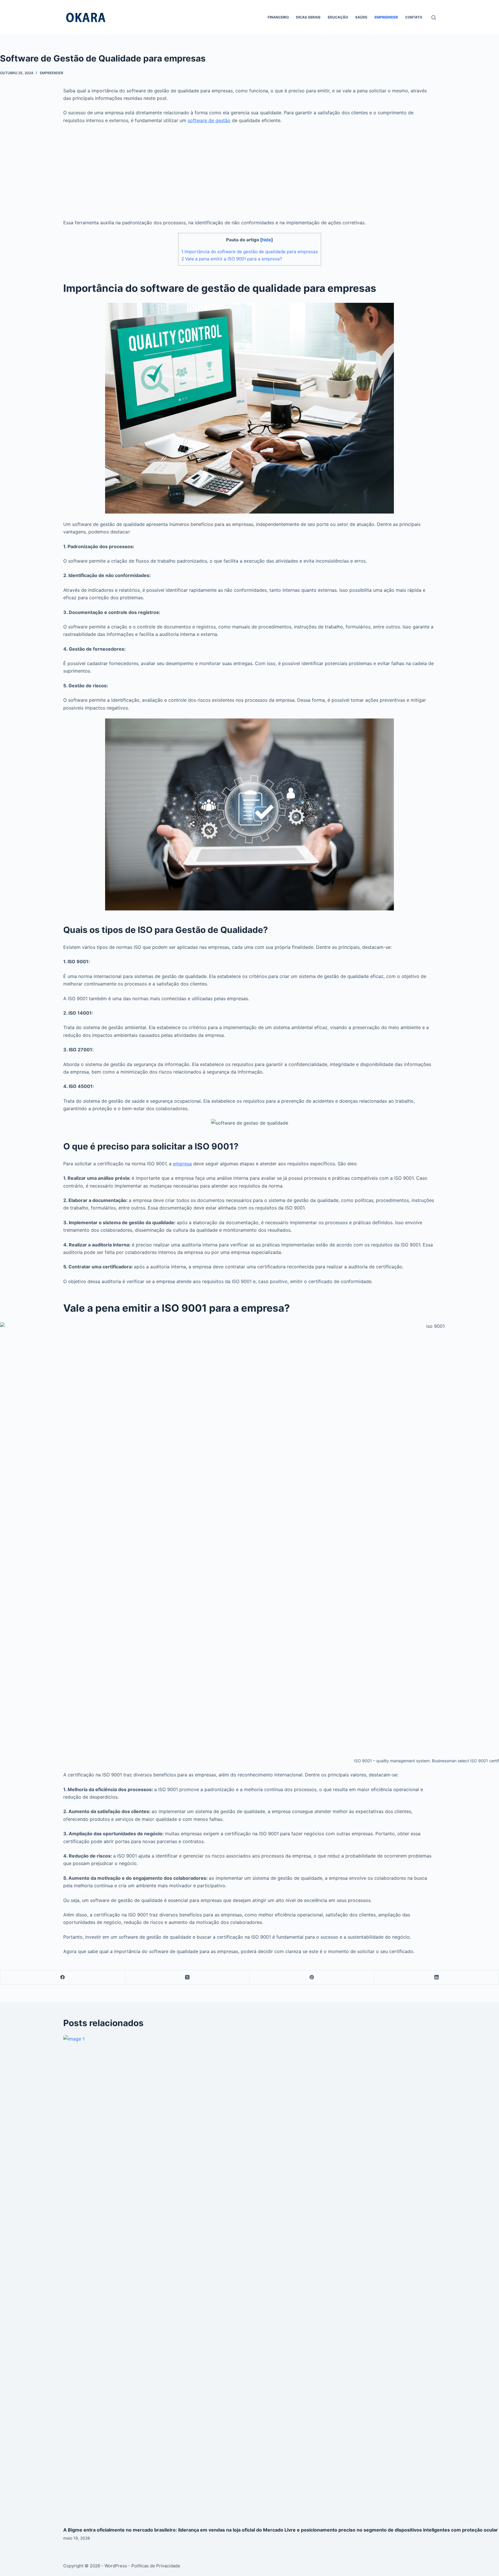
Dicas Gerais (308, 17)
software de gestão (209, 120)
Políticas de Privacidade (156, 2566)
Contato (414, 17)
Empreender (386, 17)
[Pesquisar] (434, 17)
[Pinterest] (312, 1977)
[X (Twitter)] (187, 1977)
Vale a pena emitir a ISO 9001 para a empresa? (232, 259)
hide (267, 240)
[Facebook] (63, 1977)
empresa (182, 1164)
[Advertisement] (249, 171)
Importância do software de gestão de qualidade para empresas (250, 252)
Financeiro (278, 17)
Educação (338, 17)
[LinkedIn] (437, 1977)
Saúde (361, 17)
